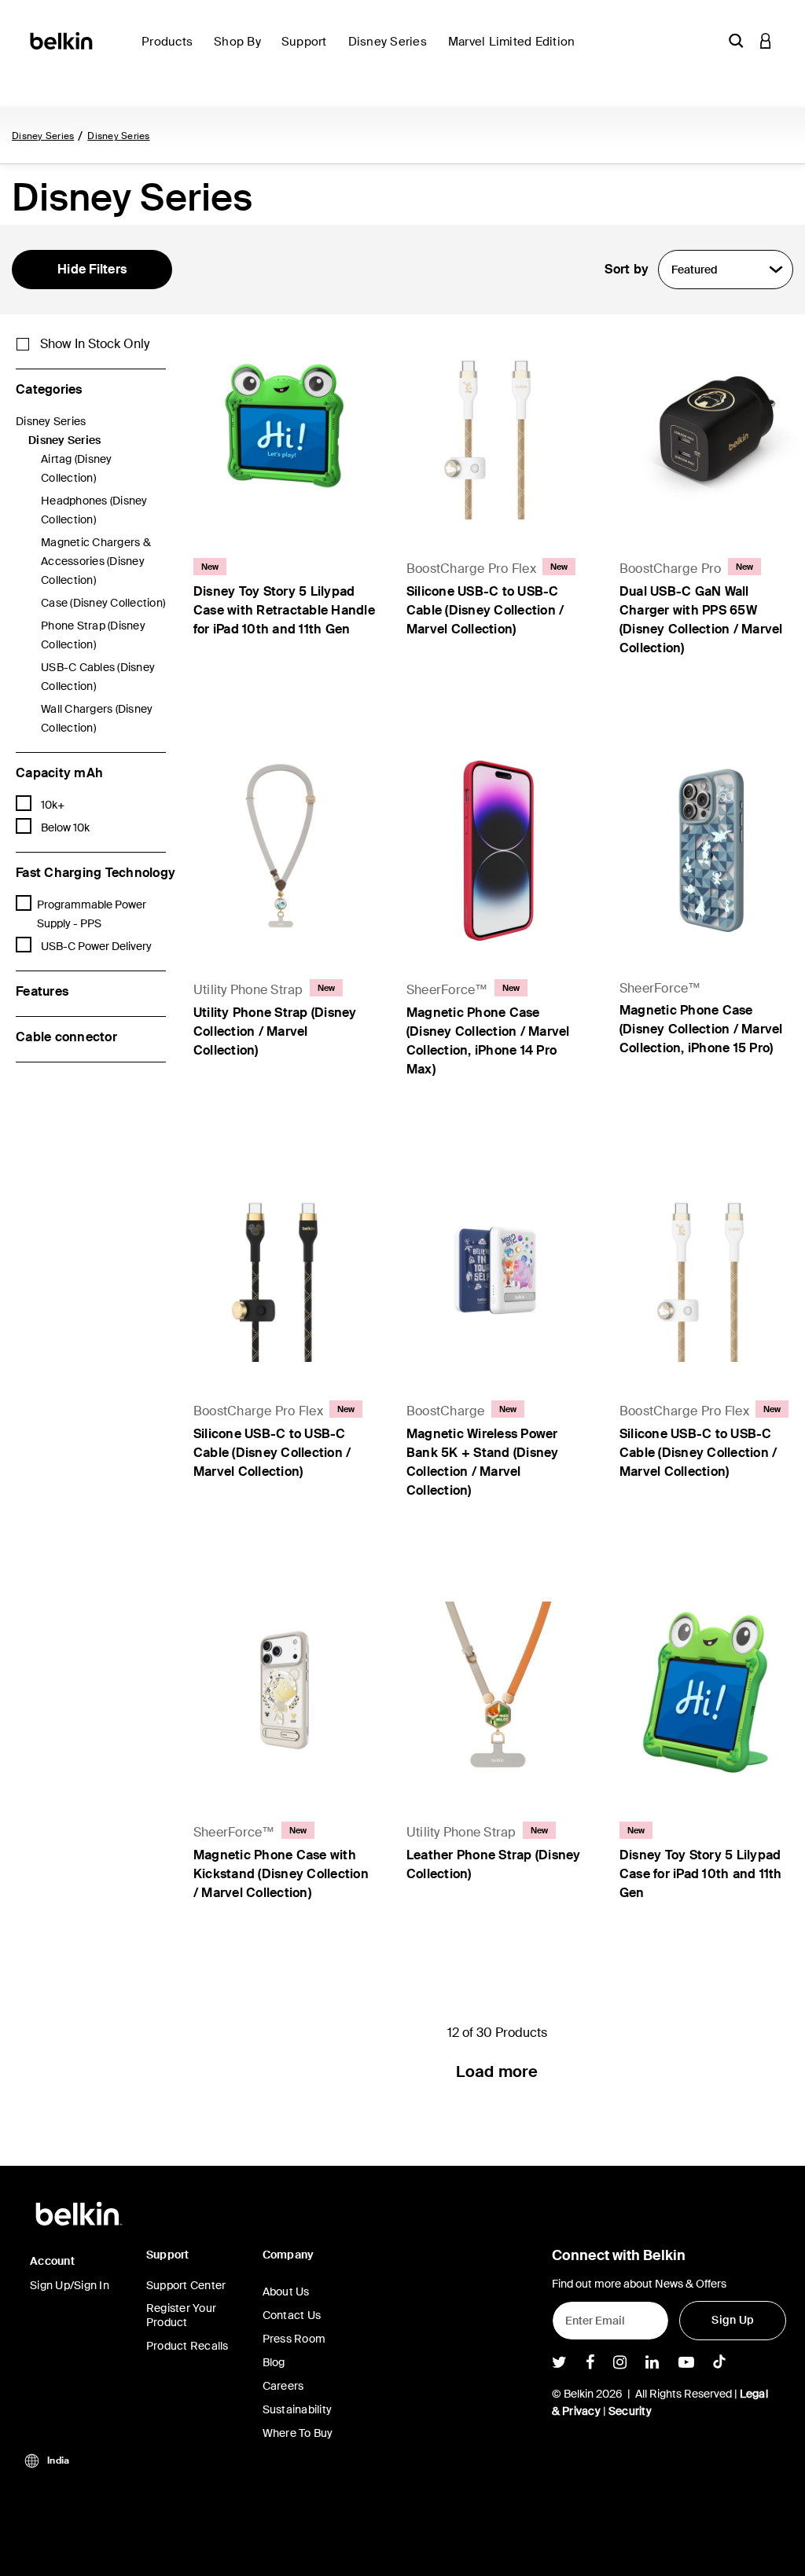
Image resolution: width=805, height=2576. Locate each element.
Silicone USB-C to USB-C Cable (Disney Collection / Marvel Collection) (485, 610)
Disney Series (43, 136)
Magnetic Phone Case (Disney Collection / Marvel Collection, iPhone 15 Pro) (701, 1029)
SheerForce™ (447, 990)
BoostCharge (446, 1411)
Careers (283, 2386)
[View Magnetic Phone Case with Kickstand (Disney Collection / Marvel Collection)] (284, 1692)
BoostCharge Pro (671, 569)
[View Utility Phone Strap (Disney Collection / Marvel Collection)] (284, 850)
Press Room (294, 2339)
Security (630, 2411)
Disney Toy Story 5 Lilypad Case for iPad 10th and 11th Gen (701, 1874)
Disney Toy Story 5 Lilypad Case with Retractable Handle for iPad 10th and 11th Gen (284, 610)
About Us (286, 2292)
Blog (274, 2362)
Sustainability (298, 2409)
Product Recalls (187, 2346)
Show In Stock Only (95, 344)
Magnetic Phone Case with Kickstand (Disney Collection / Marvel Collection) (281, 1874)
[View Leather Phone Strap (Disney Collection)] (497, 1692)
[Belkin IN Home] (62, 40)
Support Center (186, 2285)
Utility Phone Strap (248, 990)
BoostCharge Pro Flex (471, 569)
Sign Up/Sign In (70, 2285)
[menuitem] (171, 51)
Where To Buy (298, 2433)
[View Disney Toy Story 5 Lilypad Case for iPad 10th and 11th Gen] (710, 1692)
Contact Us (292, 2315)
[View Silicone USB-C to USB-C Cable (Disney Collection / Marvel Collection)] (497, 429)
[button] (736, 40)
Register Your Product (181, 2315)
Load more (497, 2071)
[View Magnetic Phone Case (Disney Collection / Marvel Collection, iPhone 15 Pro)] (710, 850)
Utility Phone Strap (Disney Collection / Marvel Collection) (275, 1031)
